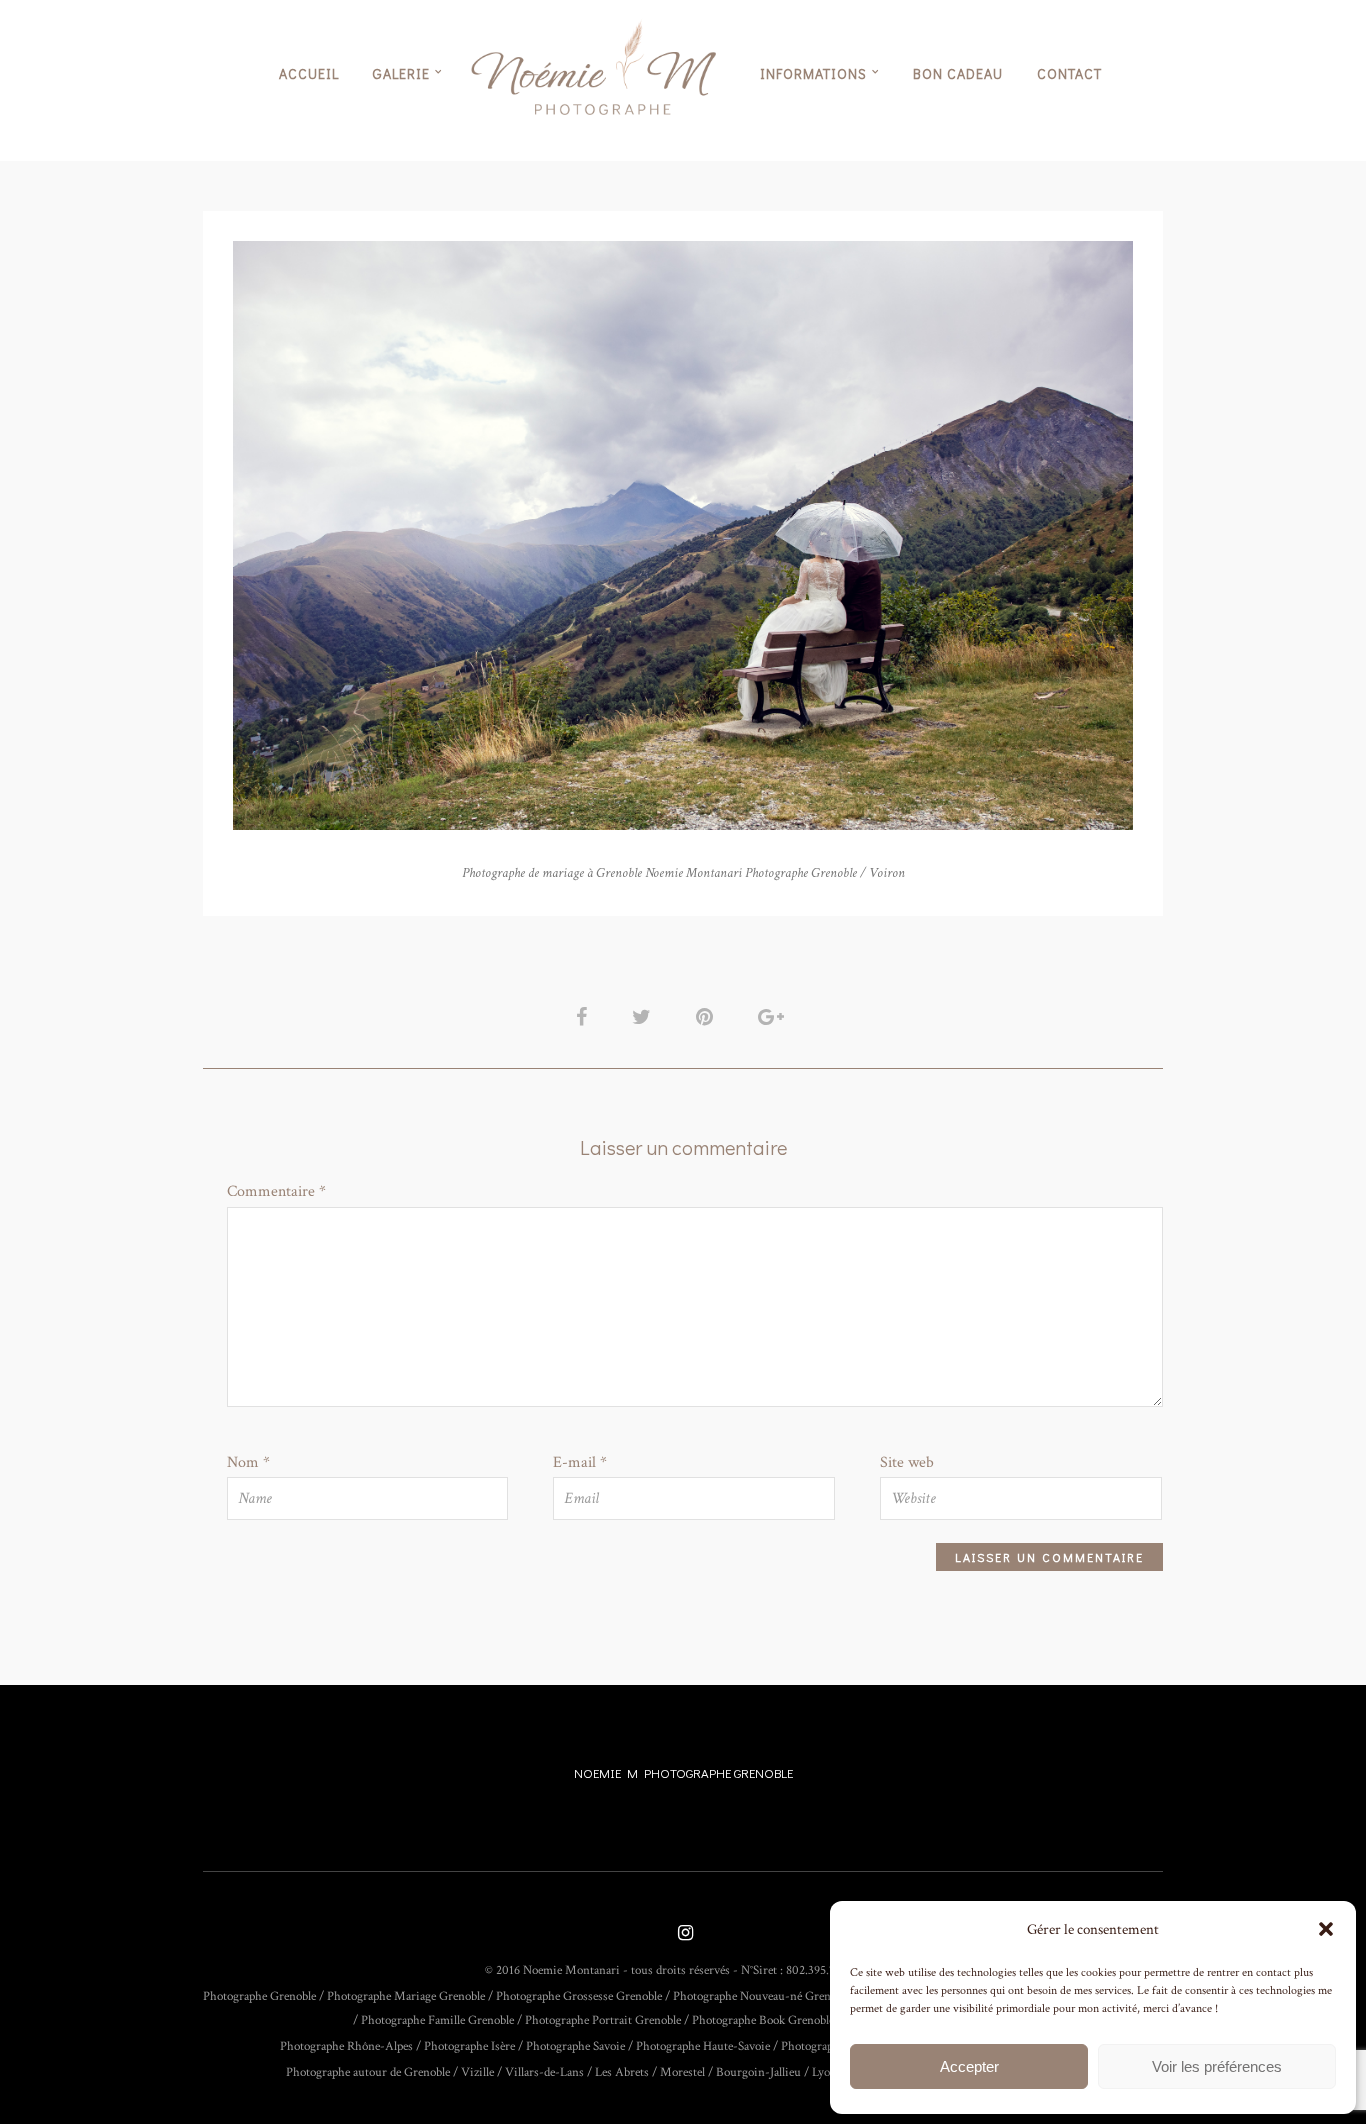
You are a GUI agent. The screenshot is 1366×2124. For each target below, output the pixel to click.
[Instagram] (683, 1934)
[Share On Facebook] (585, 1016)
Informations (813, 73)
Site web (907, 1462)
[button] (1326, 1929)
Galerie (401, 73)
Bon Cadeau (958, 73)
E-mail (580, 1462)
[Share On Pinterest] (708, 1016)
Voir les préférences (1217, 2066)
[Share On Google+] (774, 1016)
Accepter (969, 2066)
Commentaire (276, 1191)
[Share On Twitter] (645, 1016)
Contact (1069, 73)
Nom (248, 1462)
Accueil (309, 73)
